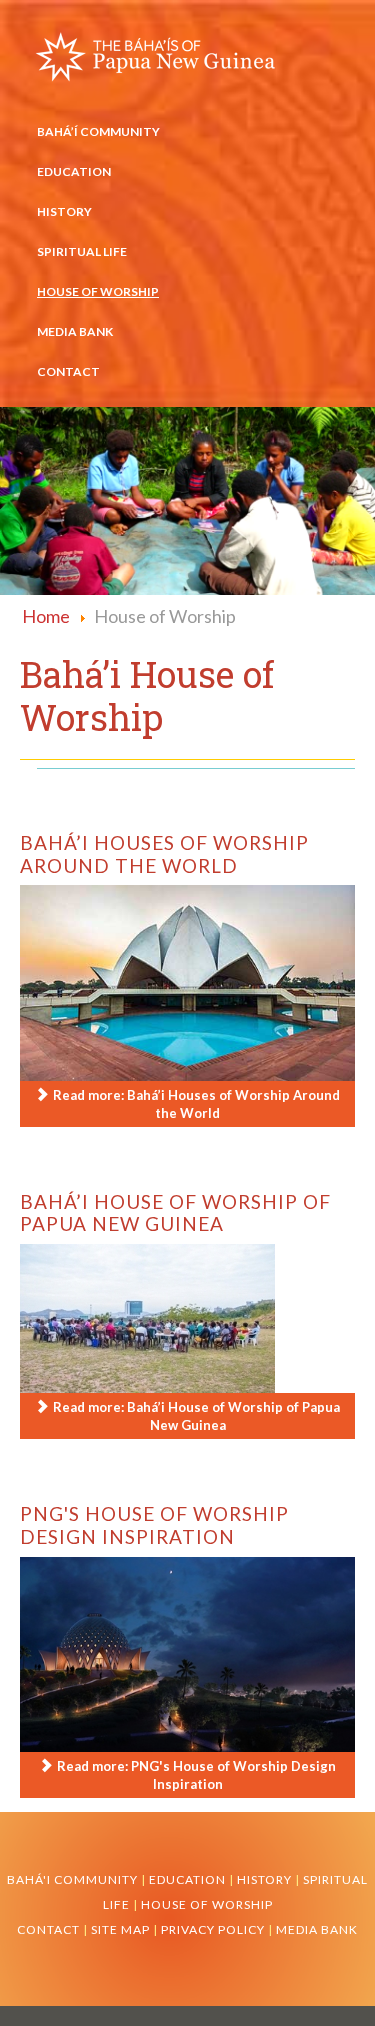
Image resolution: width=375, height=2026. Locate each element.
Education (74, 171)
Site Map (120, 1929)
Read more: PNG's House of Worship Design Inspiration (195, 1775)
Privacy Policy (214, 1929)
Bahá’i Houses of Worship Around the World (164, 854)
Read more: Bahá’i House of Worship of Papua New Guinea (195, 1416)
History (64, 211)
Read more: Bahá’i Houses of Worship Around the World (195, 1104)
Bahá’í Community (98, 131)
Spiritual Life (82, 251)
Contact (68, 371)
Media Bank (75, 331)
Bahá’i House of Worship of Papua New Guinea (175, 1213)
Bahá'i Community (72, 1879)
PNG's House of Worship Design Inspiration (154, 1525)
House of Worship (98, 291)
